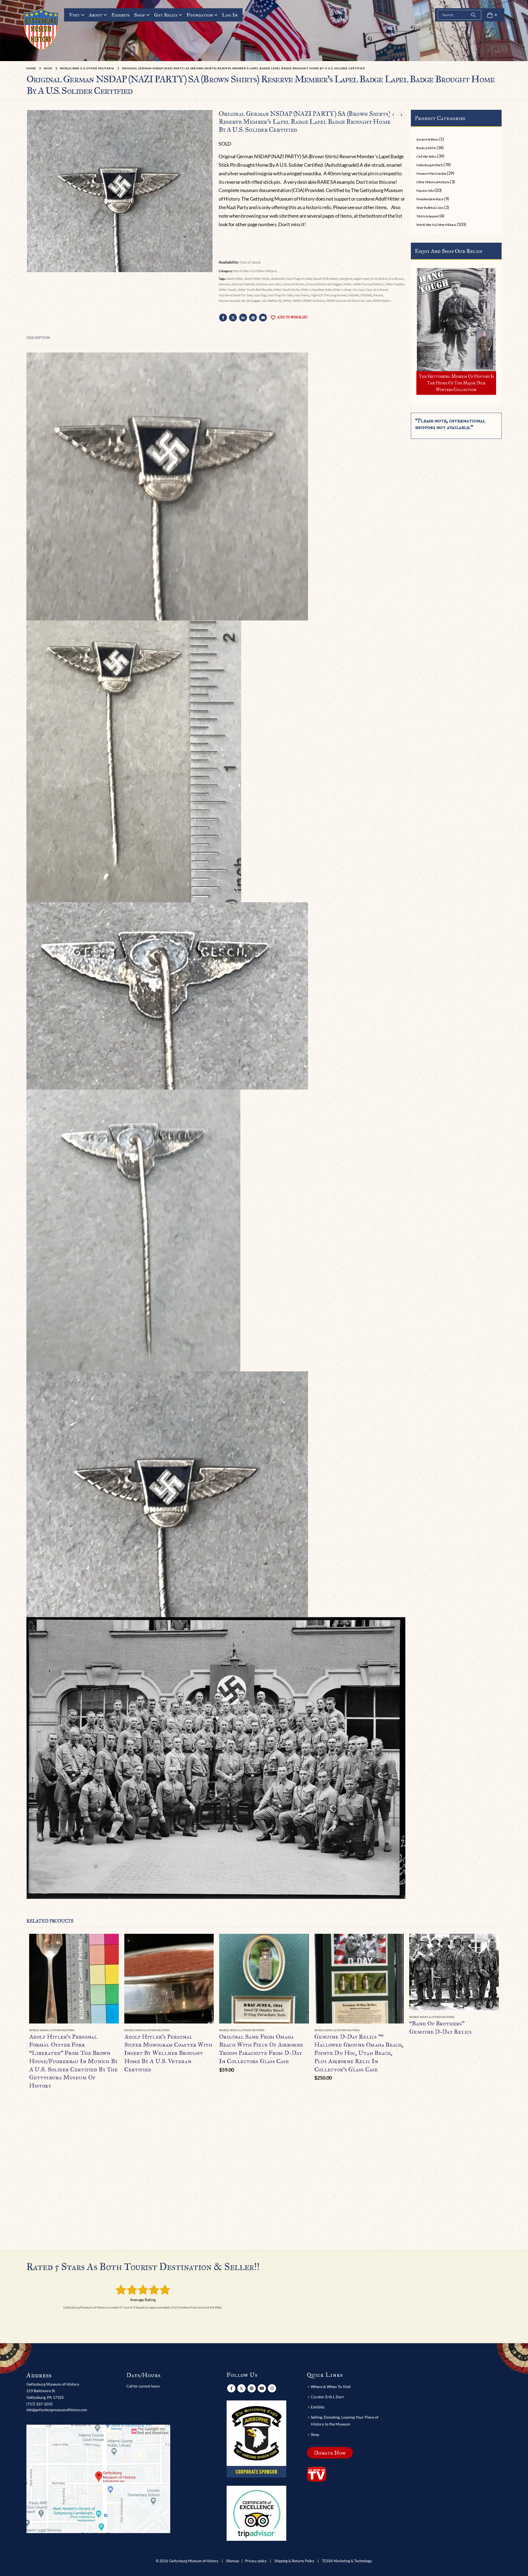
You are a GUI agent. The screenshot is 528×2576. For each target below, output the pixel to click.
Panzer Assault (229, 301)
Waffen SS (274, 301)
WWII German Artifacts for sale (349, 301)
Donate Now (330, 2453)
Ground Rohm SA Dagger (324, 284)
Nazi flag (260, 295)
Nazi (361, 290)
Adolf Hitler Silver (257, 279)
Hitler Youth (227, 290)
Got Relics (166, 15)
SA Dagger (254, 301)
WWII (297, 301)
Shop (140, 15)
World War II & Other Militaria (255, 271)
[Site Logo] (41, 29)
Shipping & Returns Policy (294, 2561)
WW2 (287, 301)
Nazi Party (302, 295)
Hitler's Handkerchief (316, 290)
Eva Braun (397, 279)
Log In (230, 15)
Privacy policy (256, 2561)
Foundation (200, 15)
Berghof (346, 279)
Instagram (272, 2388)
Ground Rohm (294, 284)
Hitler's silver (342, 290)
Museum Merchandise (431, 173)
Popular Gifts (425, 191)
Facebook (223, 318)
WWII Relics (382, 301)
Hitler (348, 284)
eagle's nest (361, 279)
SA (243, 301)
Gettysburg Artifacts (430, 165)
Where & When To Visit (331, 2387)
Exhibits (120, 15)
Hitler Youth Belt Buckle (255, 290)
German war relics (269, 284)
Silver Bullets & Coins (430, 208)
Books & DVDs (426, 148)
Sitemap (233, 2561)
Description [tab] (38, 338)
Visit (74, 15)
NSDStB (366, 295)
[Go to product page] (74, 1979)
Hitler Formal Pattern (368, 284)
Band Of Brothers (326, 279)
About (96, 15)
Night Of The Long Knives (329, 295)
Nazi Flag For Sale (280, 295)
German (225, 284)
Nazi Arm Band (377, 290)
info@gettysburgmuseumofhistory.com (57, 2410)
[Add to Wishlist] (116, 2031)
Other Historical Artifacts (433, 182)
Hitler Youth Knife (286, 290)
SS (264, 301)
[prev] (393, 115)
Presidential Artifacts (430, 199)
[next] (402, 115)
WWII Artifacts (314, 301)
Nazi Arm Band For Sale (236, 295)
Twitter (233, 318)
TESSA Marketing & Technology (347, 2561)
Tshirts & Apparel (427, 216)
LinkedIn (243, 318)
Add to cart (300, 1943)
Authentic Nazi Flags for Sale (291, 279)
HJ (355, 290)
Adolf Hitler (235, 279)
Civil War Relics (426, 156)
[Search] (473, 15)
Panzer (378, 295)
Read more (110, 1943)
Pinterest (253, 318)
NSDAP (354, 295)
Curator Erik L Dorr (328, 2397)
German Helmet (243, 284)
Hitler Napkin (395, 284)
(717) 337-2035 (40, 2404)
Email (263, 318)
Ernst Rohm (379, 279)
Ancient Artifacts (427, 139)
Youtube (262, 2388)
